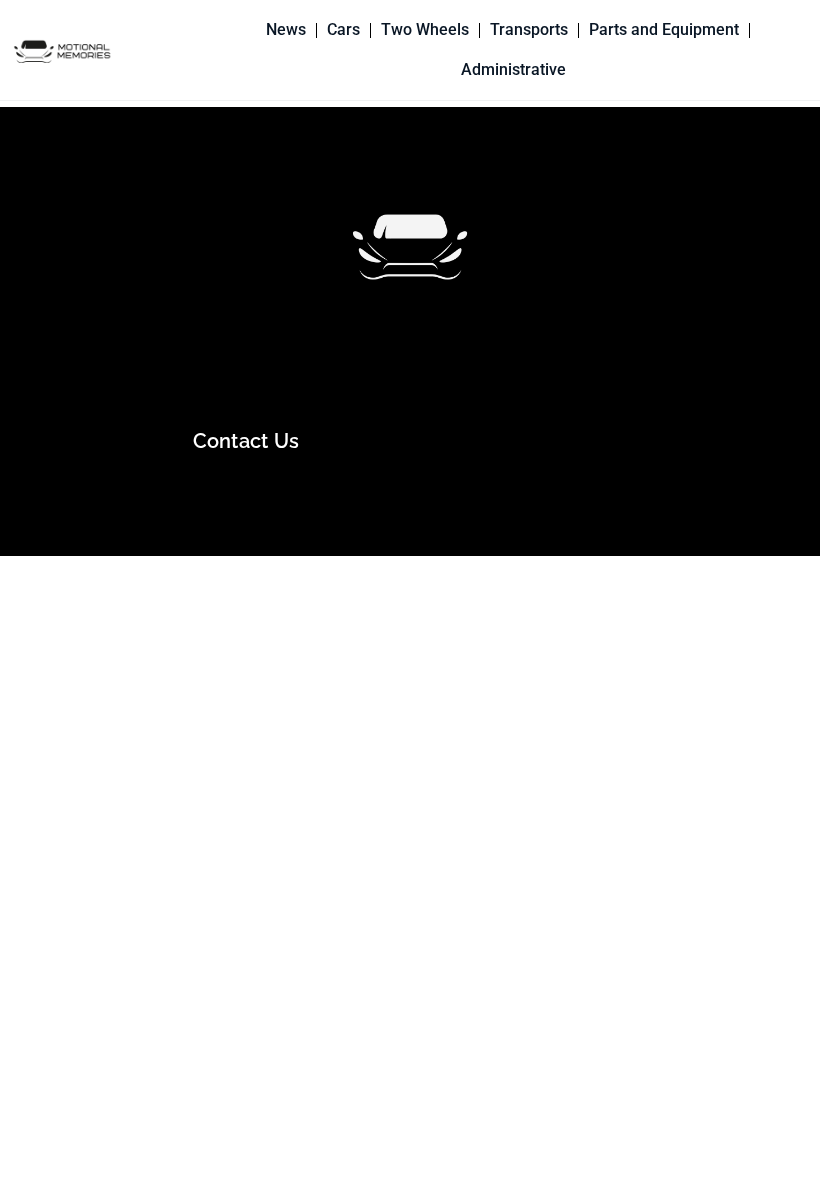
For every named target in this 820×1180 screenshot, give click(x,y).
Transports (529, 29)
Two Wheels (425, 29)
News (286, 29)
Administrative (513, 69)
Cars (343, 29)
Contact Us (246, 441)
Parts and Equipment (664, 29)
